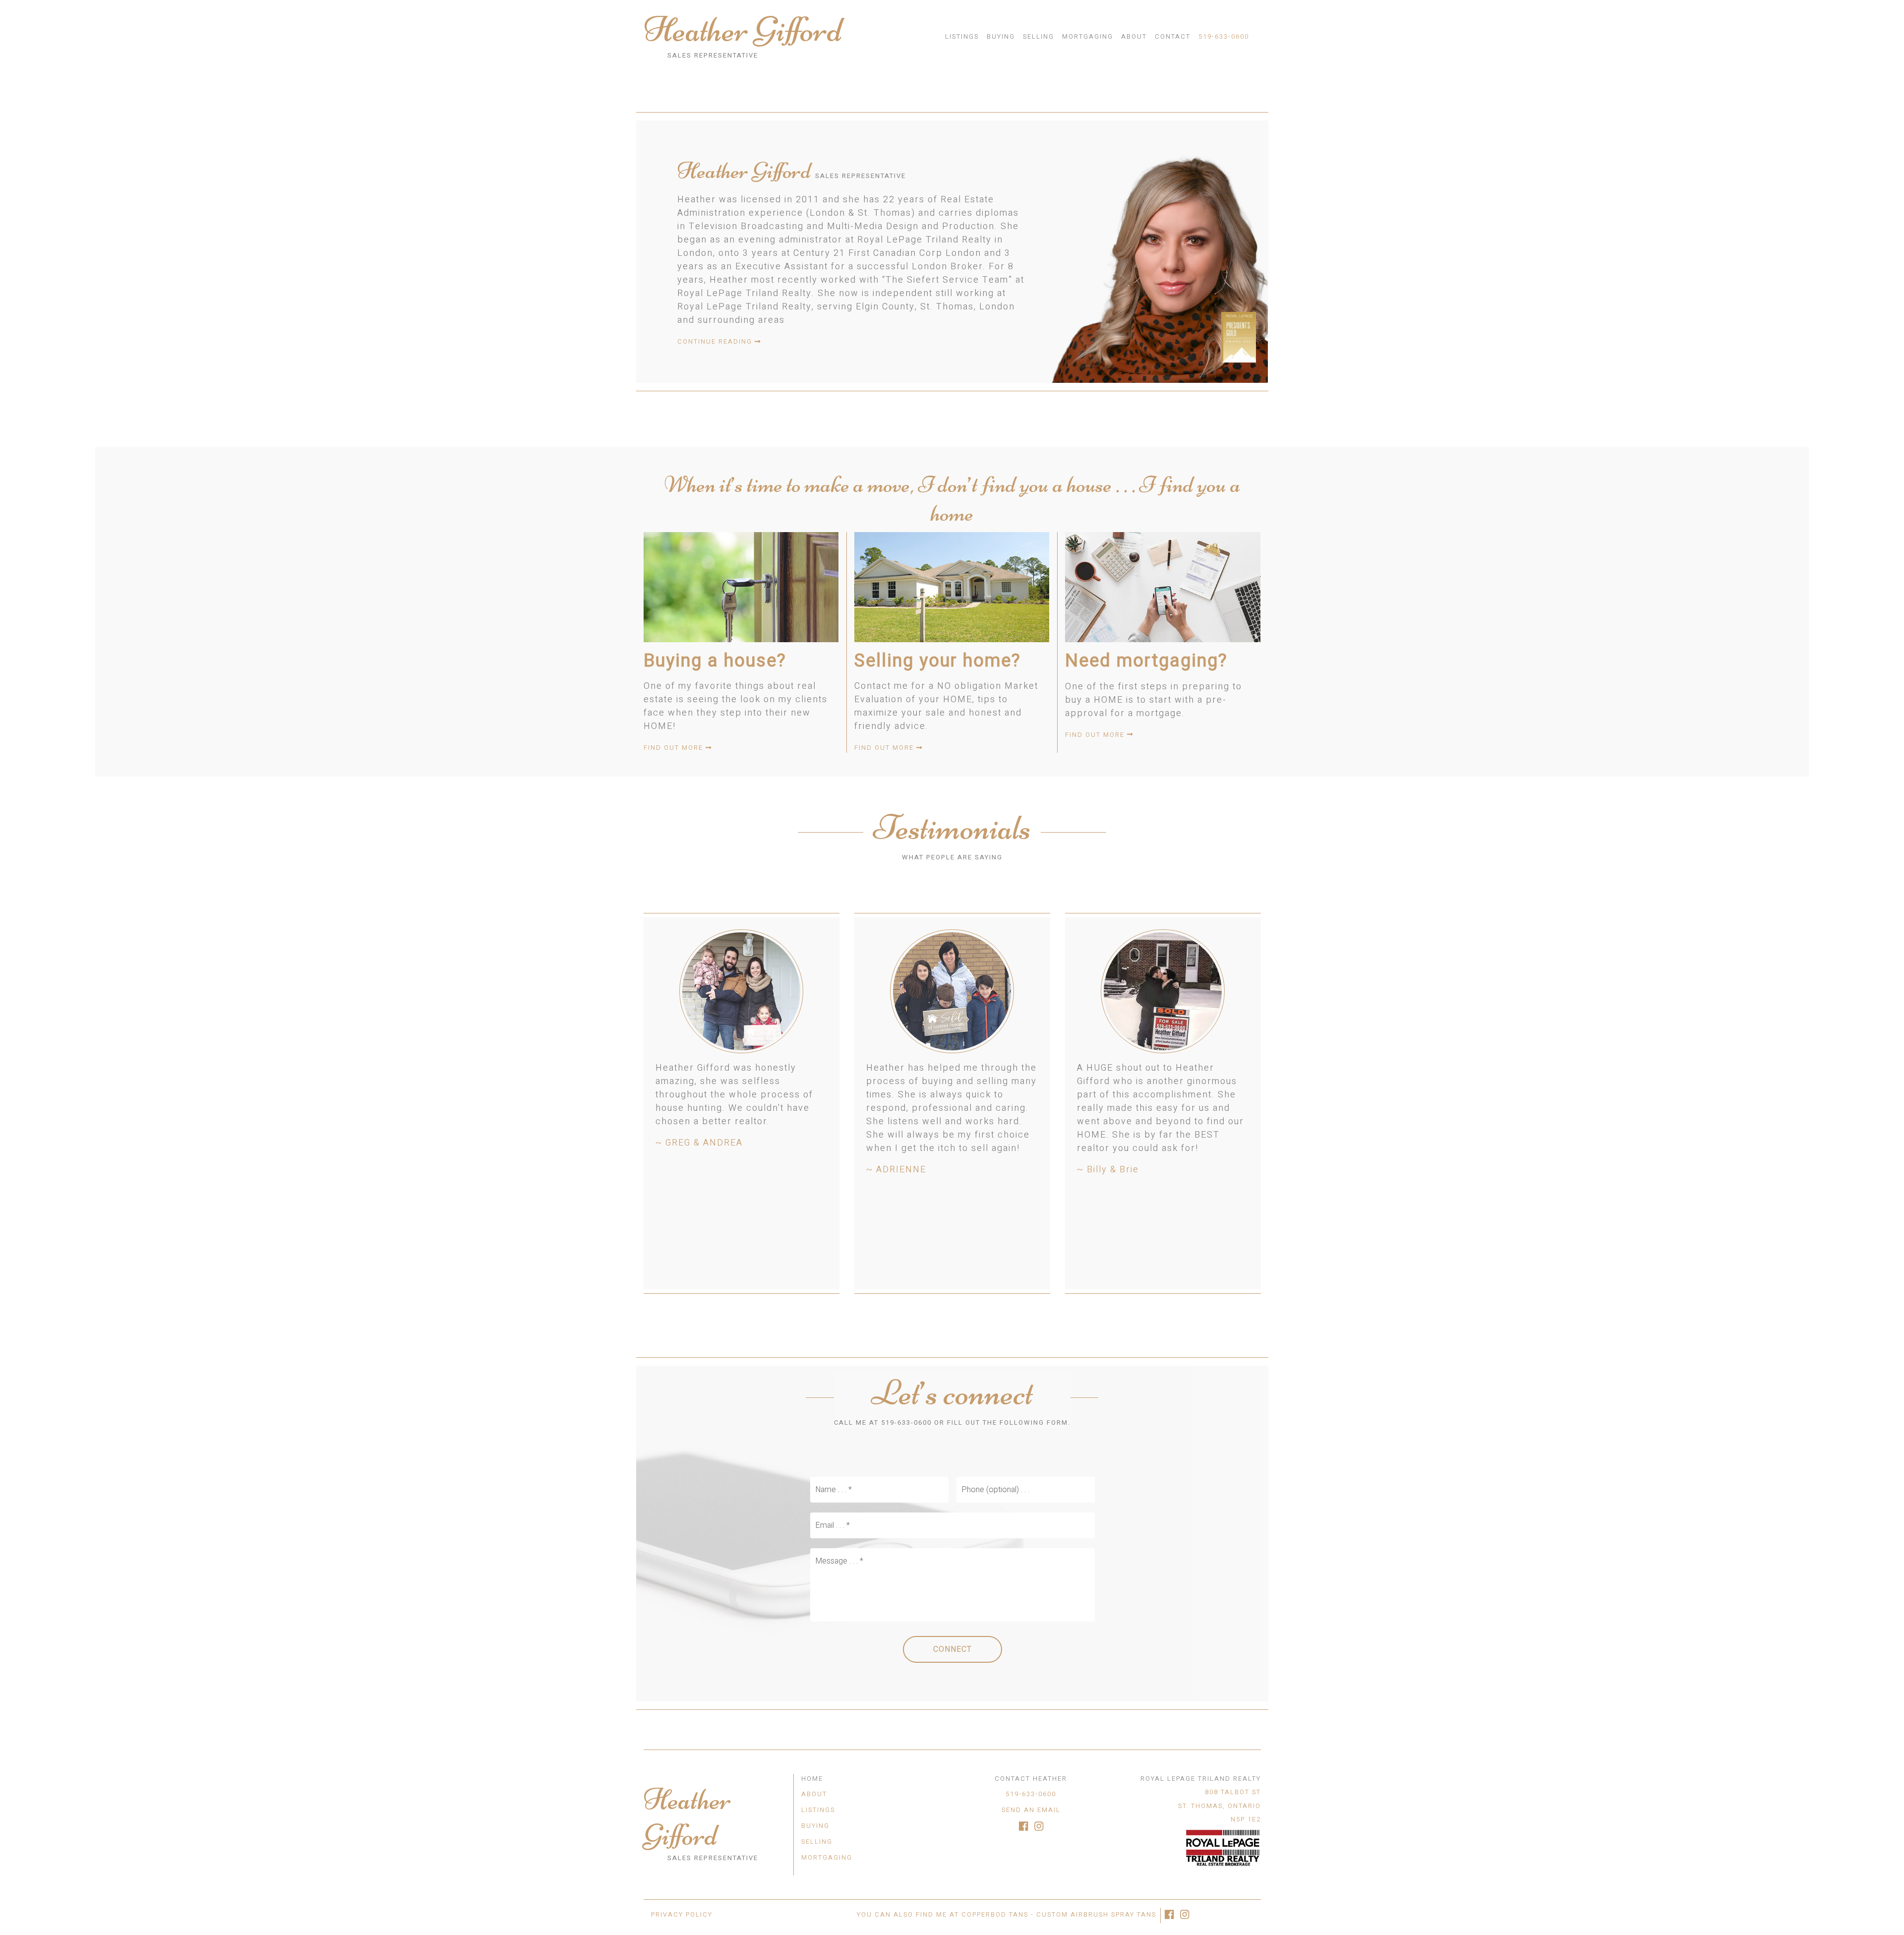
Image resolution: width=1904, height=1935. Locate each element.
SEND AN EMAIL (1031, 1810)
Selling (1039, 36)
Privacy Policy (682, 1914)
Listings (962, 36)
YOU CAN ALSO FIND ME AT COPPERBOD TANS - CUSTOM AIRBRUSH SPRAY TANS (1007, 1914)
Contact (1173, 36)
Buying (1001, 36)
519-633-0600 (1224, 36)
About (1134, 36)
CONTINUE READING (716, 341)
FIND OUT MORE (675, 748)
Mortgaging (1088, 36)
